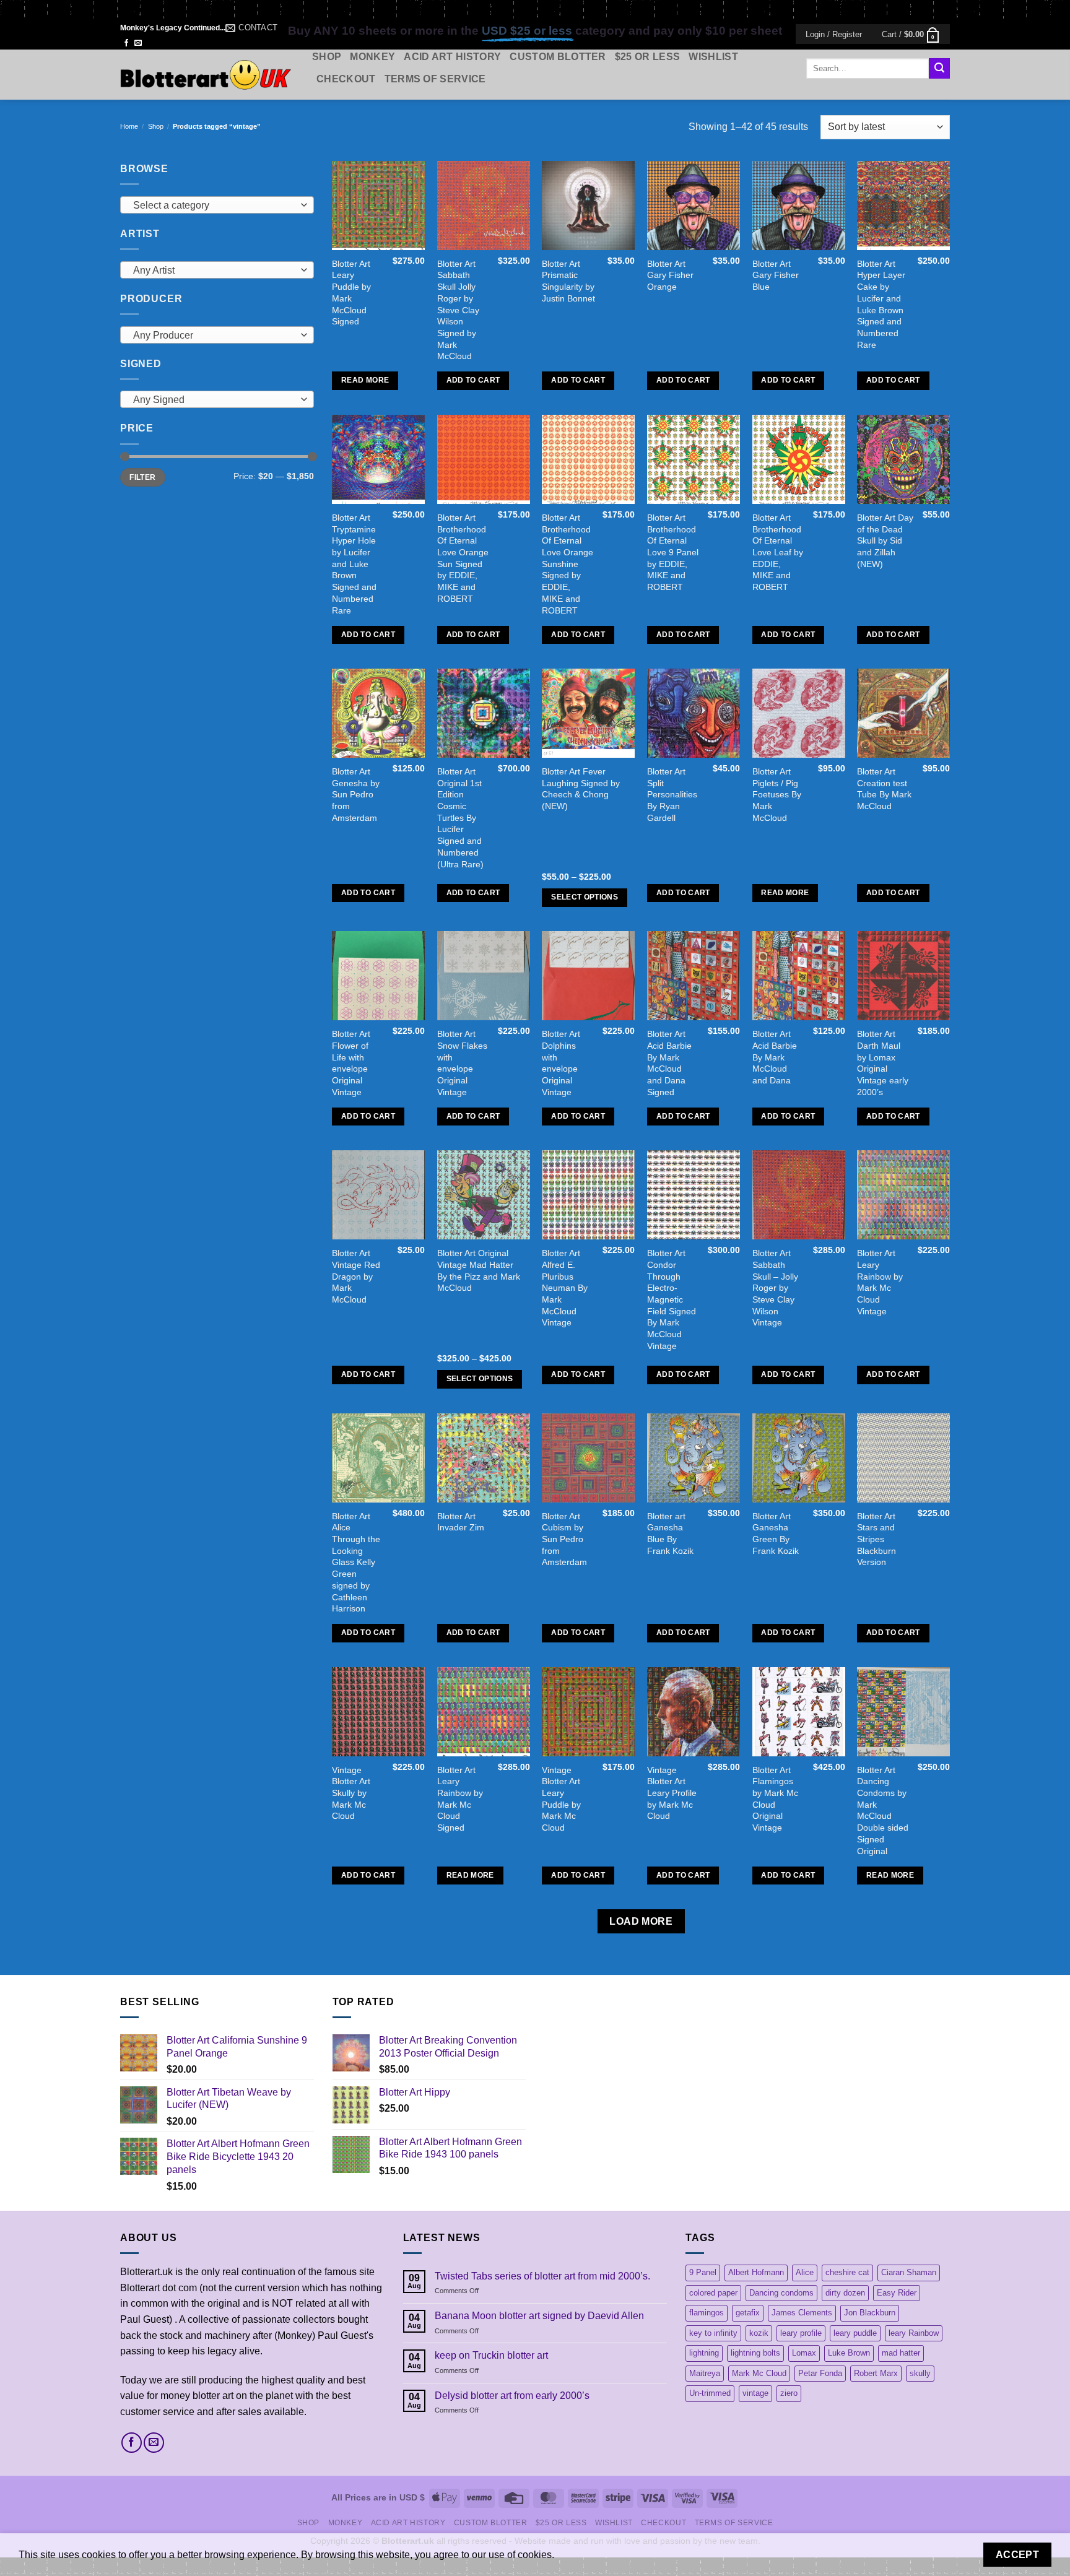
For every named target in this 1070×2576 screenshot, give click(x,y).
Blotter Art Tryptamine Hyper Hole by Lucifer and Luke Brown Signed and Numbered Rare (354, 564)
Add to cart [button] (473, 380)
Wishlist (713, 57)
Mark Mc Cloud (759, 2373)
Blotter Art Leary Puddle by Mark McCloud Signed (351, 293)
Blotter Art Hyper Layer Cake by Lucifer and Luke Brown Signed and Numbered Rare (881, 304)
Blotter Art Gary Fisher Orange (670, 275)
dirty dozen (845, 2293)
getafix (748, 2313)
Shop (327, 57)
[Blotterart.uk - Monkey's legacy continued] (207, 75)
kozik (759, 2333)
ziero (789, 2393)
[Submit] (939, 69)
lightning (704, 2353)
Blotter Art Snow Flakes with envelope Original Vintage (462, 1063)
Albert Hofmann (756, 2272)
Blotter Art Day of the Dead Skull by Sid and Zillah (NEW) (885, 541)
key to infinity (713, 2333)
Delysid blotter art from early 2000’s (512, 2396)
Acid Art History (452, 57)
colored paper (713, 2293)
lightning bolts (755, 2353)
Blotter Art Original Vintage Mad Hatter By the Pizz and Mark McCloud (479, 1270)
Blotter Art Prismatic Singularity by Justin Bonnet (568, 281)
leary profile (801, 2333)
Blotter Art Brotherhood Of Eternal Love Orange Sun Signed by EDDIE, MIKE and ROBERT (463, 558)
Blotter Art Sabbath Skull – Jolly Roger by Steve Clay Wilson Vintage (775, 1288)
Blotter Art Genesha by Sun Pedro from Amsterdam (356, 795)
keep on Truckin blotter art (491, 2355)
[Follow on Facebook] (126, 43)
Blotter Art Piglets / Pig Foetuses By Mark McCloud (777, 795)
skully (920, 2373)
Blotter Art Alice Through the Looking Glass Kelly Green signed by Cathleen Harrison (356, 1563)
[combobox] (217, 205)
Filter (142, 477)
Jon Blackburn (870, 2313)
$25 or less (648, 57)
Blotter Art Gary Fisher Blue (776, 275)
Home (129, 126)
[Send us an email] (138, 43)
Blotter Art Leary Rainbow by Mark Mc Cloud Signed (460, 1799)
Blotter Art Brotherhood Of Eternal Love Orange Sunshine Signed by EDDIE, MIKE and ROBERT (568, 564)
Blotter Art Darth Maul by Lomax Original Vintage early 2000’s (883, 1063)
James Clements (802, 2313)
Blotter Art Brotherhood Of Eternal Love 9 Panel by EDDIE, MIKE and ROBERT (673, 552)
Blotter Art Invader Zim (461, 1522)
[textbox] (214, 206)
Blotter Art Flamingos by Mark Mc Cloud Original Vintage (775, 1799)
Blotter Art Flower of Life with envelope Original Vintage (351, 1063)
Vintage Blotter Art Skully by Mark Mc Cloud (351, 1793)
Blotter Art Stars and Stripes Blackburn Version (876, 1539)
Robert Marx (876, 2373)
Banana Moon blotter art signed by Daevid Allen (539, 2316)
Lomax (804, 2353)
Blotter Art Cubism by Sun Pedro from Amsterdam (564, 1539)
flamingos (707, 2313)
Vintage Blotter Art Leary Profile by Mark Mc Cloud (672, 1793)
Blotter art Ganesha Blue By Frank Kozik (670, 1533)
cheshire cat (847, 2272)
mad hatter (901, 2353)
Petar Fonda (820, 2373)
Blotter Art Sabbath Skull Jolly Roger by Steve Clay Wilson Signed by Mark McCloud (458, 310)
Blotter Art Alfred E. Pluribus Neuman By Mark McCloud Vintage (565, 1288)
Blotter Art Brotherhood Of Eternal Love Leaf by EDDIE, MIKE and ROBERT (778, 552)
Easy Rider (897, 2293)
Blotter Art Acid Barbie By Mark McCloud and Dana (775, 1057)
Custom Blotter (558, 57)
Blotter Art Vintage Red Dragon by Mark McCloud (356, 1276)
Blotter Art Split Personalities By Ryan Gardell (672, 795)
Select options (585, 897)
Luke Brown (849, 2353)
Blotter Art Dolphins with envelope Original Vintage (561, 1063)
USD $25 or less (527, 31)
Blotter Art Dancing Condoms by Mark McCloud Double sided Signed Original (883, 1811)
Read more (365, 380)
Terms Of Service (435, 79)
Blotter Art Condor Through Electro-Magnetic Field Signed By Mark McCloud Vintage (672, 1299)
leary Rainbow (914, 2333)
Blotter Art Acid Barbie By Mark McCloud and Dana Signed (669, 1063)
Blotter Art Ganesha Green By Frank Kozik (776, 1533)
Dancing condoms (781, 2293)
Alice (805, 2272)
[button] (834, 34)
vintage (755, 2393)
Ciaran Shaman (909, 2272)
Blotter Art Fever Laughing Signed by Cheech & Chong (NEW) (581, 789)
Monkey (372, 57)
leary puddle (855, 2333)
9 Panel (703, 2272)
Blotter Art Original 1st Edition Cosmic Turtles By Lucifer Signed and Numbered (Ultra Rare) (460, 818)
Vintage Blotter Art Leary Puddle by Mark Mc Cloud (561, 1799)
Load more (641, 1921)
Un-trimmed (710, 2393)
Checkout (346, 79)
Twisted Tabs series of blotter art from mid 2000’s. (542, 2276)
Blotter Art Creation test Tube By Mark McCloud (884, 789)
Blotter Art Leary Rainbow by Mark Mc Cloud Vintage (880, 1282)
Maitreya (705, 2373)
